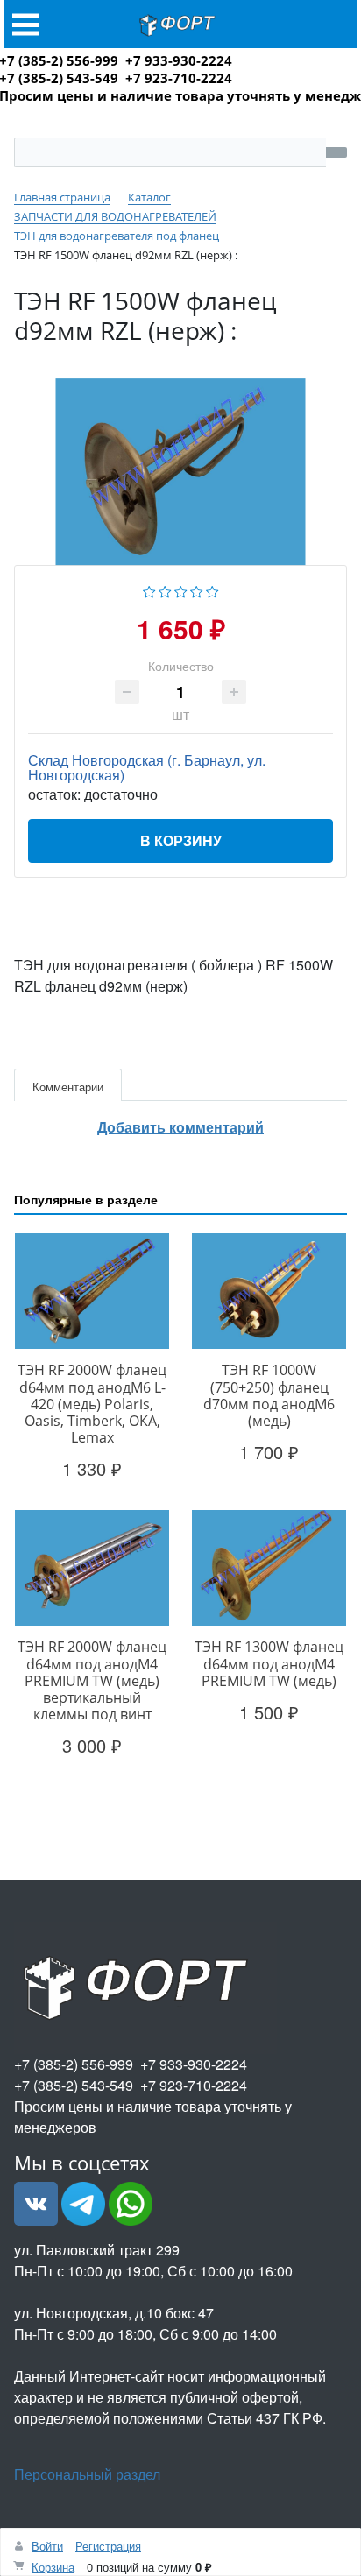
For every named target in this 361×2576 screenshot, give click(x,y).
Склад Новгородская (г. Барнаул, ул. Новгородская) (147, 767)
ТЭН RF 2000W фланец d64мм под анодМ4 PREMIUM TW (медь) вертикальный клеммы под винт (92, 1680)
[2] (165, 589)
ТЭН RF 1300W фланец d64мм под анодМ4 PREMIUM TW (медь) (269, 1663)
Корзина (53, 2567)
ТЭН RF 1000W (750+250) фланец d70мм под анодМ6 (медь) (269, 1395)
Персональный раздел (87, 2474)
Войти (47, 2546)
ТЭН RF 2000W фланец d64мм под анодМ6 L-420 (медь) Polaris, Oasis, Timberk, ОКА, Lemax (92, 1404)
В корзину (181, 840)
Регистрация (108, 2546)
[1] (149, 589)
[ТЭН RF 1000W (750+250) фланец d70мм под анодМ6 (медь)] (269, 1291)
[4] (197, 589)
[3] (181, 589)
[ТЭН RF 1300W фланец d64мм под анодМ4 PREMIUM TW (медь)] (269, 1568)
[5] (212, 589)
